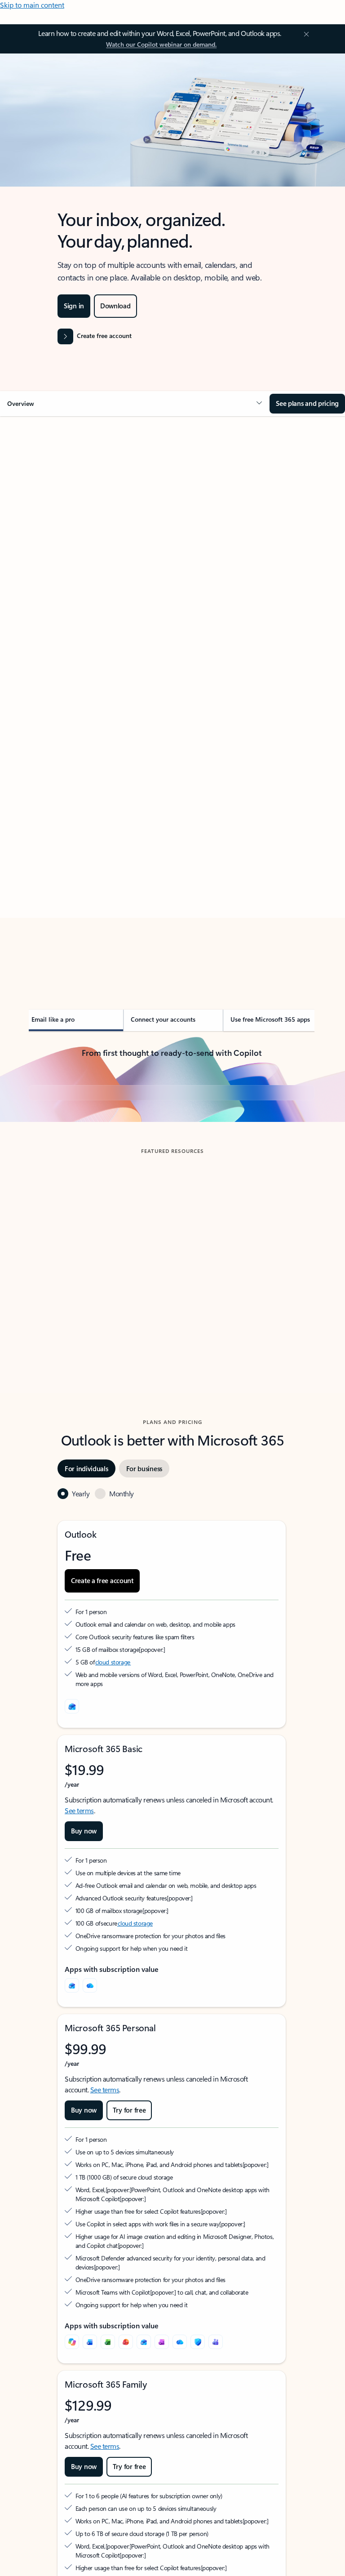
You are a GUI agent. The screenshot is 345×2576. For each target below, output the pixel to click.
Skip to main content (32, 5)
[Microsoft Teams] (216, 2497)
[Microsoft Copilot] (72, 2497)
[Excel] (108, 2497)
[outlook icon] (72, 1861)
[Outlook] (72, 2140)
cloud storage (113, 1817)
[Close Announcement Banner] (305, 34)
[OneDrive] (90, 2140)
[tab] (54, 506)
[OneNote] (162, 2497)
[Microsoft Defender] (198, 2497)
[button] (135, 404)
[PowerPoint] (126, 2497)
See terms (79, 1965)
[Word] (90, 2497)
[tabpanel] (172, 700)
